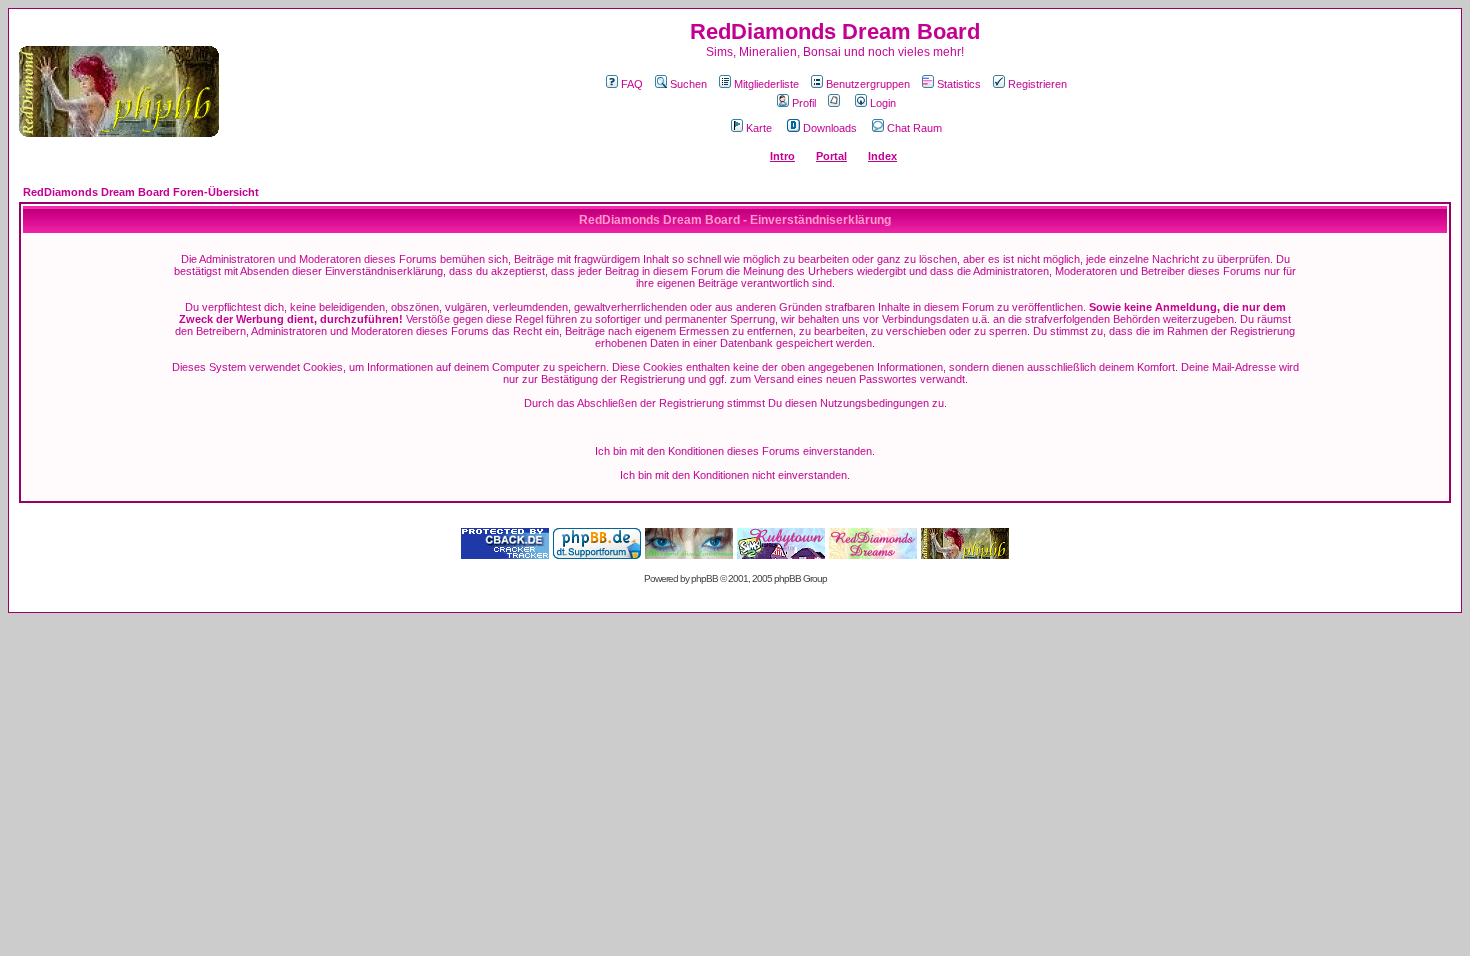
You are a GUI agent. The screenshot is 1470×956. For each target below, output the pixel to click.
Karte (759, 128)
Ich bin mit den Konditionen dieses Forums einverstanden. (735, 451)
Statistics (959, 84)
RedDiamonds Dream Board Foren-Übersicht (141, 192)
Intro (782, 156)
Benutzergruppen (868, 84)
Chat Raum (914, 128)
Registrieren (1037, 84)
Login (883, 103)
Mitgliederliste (766, 84)
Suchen (688, 84)
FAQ (632, 84)
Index (882, 156)
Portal (831, 156)
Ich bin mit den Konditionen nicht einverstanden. (735, 475)
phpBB (704, 578)
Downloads (830, 128)
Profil (804, 103)
